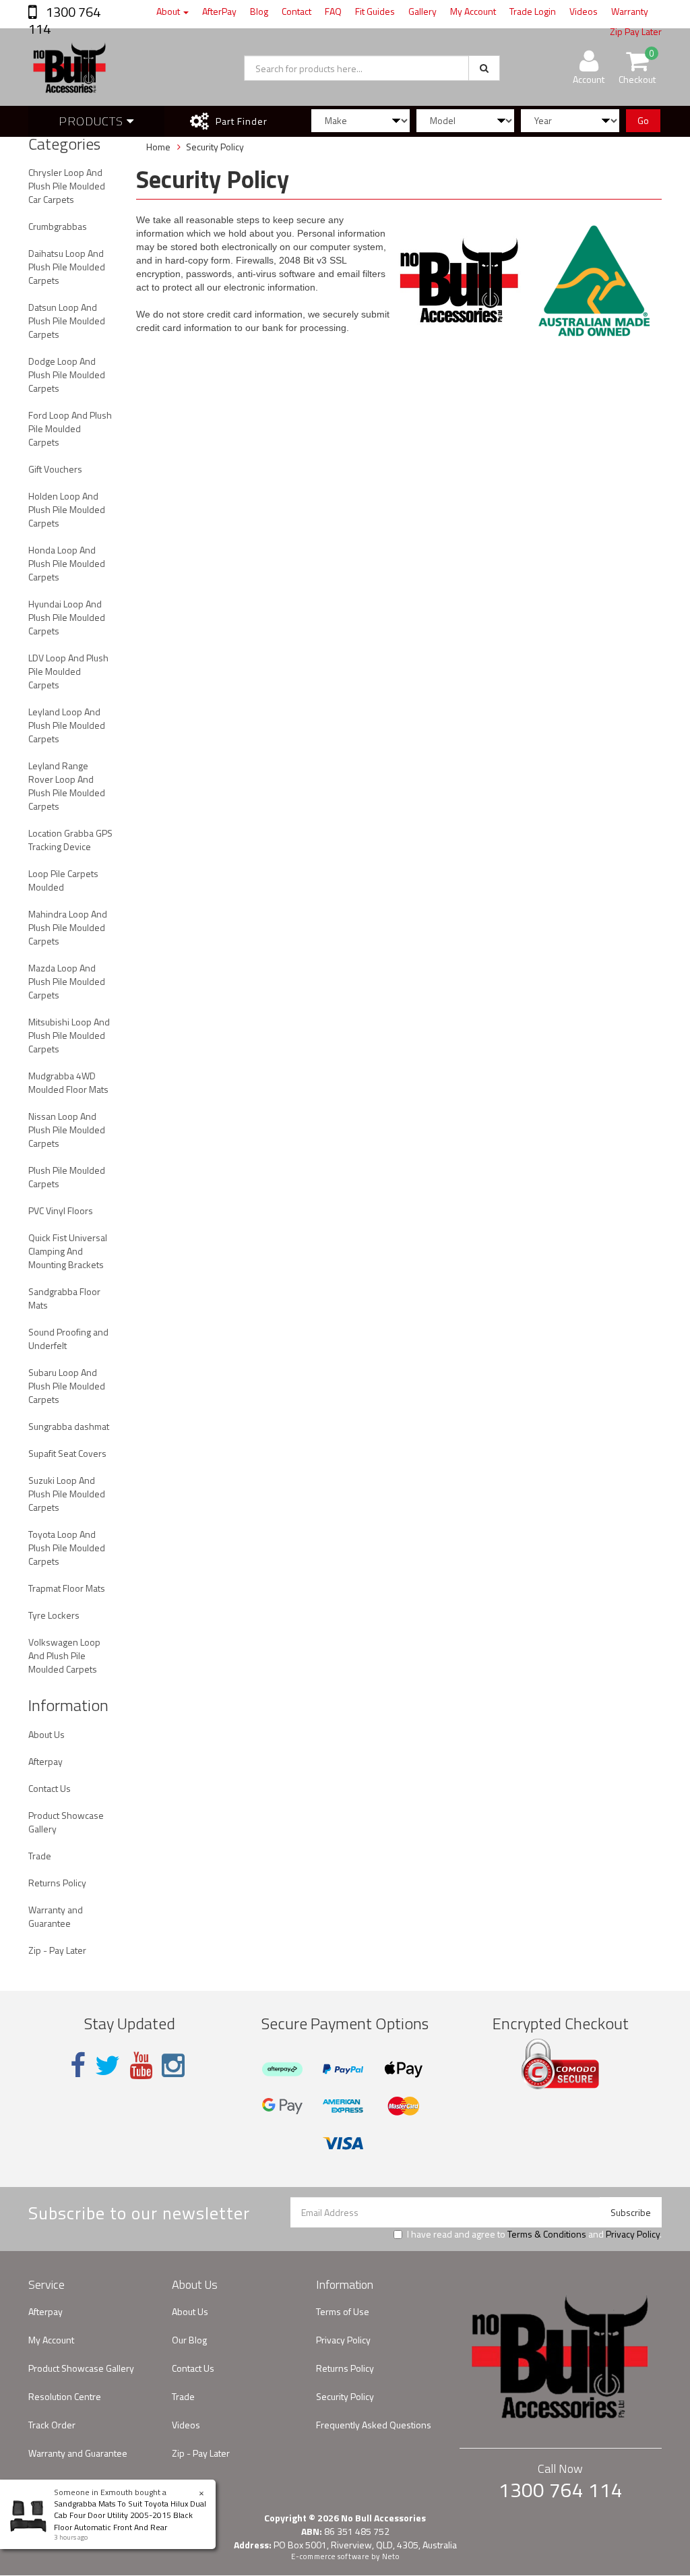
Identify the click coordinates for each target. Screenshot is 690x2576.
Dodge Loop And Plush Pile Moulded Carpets (67, 375)
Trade (40, 1856)
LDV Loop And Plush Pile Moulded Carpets (68, 671)
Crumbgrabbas (58, 226)
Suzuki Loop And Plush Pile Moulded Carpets (67, 1494)
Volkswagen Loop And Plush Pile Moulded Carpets (64, 1655)
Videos (584, 11)
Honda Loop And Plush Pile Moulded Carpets (67, 563)
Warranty (630, 11)
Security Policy (345, 2396)
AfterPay (219, 11)
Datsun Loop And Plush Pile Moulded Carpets (67, 321)
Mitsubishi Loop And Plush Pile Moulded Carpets (69, 1035)
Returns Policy (57, 1883)
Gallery (422, 11)
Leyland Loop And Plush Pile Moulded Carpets (67, 725)
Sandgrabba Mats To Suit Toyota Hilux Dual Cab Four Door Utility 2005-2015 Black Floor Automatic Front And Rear (130, 2515)
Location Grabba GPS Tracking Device (70, 840)
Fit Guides (375, 11)
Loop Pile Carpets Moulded (63, 880)
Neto (391, 2556)
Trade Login (533, 11)
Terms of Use (343, 2311)
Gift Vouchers (55, 469)
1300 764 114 (64, 20)
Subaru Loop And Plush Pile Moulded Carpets (67, 1386)
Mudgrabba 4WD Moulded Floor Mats (68, 1082)
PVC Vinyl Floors (61, 1210)
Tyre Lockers (54, 1615)
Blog (259, 11)
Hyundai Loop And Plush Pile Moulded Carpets (67, 617)
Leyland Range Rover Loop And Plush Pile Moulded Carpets (67, 786)
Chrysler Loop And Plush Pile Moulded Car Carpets (67, 186)
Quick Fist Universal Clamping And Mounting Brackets (68, 1251)
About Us (46, 1734)
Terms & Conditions (547, 2234)
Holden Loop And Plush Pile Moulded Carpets (67, 509)
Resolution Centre (65, 2396)
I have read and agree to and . (534, 2234)
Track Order (52, 2425)
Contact (296, 11)
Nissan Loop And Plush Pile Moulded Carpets (67, 1130)
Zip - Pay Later (57, 1950)
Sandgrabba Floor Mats (64, 1298)
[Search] (484, 68)
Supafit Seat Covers (67, 1453)
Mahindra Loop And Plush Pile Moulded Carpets (68, 927)
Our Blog (189, 2340)
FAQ (333, 11)
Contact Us (50, 1788)
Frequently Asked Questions (374, 2425)
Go (643, 120)
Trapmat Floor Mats (67, 1588)
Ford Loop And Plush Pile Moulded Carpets (70, 428)
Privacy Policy (633, 2234)
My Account (473, 11)
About (169, 11)
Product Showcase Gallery (66, 1822)
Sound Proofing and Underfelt (68, 1339)
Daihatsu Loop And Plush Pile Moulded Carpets (67, 267)
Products (93, 121)
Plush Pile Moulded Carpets (67, 1177)
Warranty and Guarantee (56, 1916)
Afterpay (45, 1761)
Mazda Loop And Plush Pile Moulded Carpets (67, 981)
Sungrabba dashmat (69, 1426)
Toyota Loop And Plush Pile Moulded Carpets (67, 1548)
